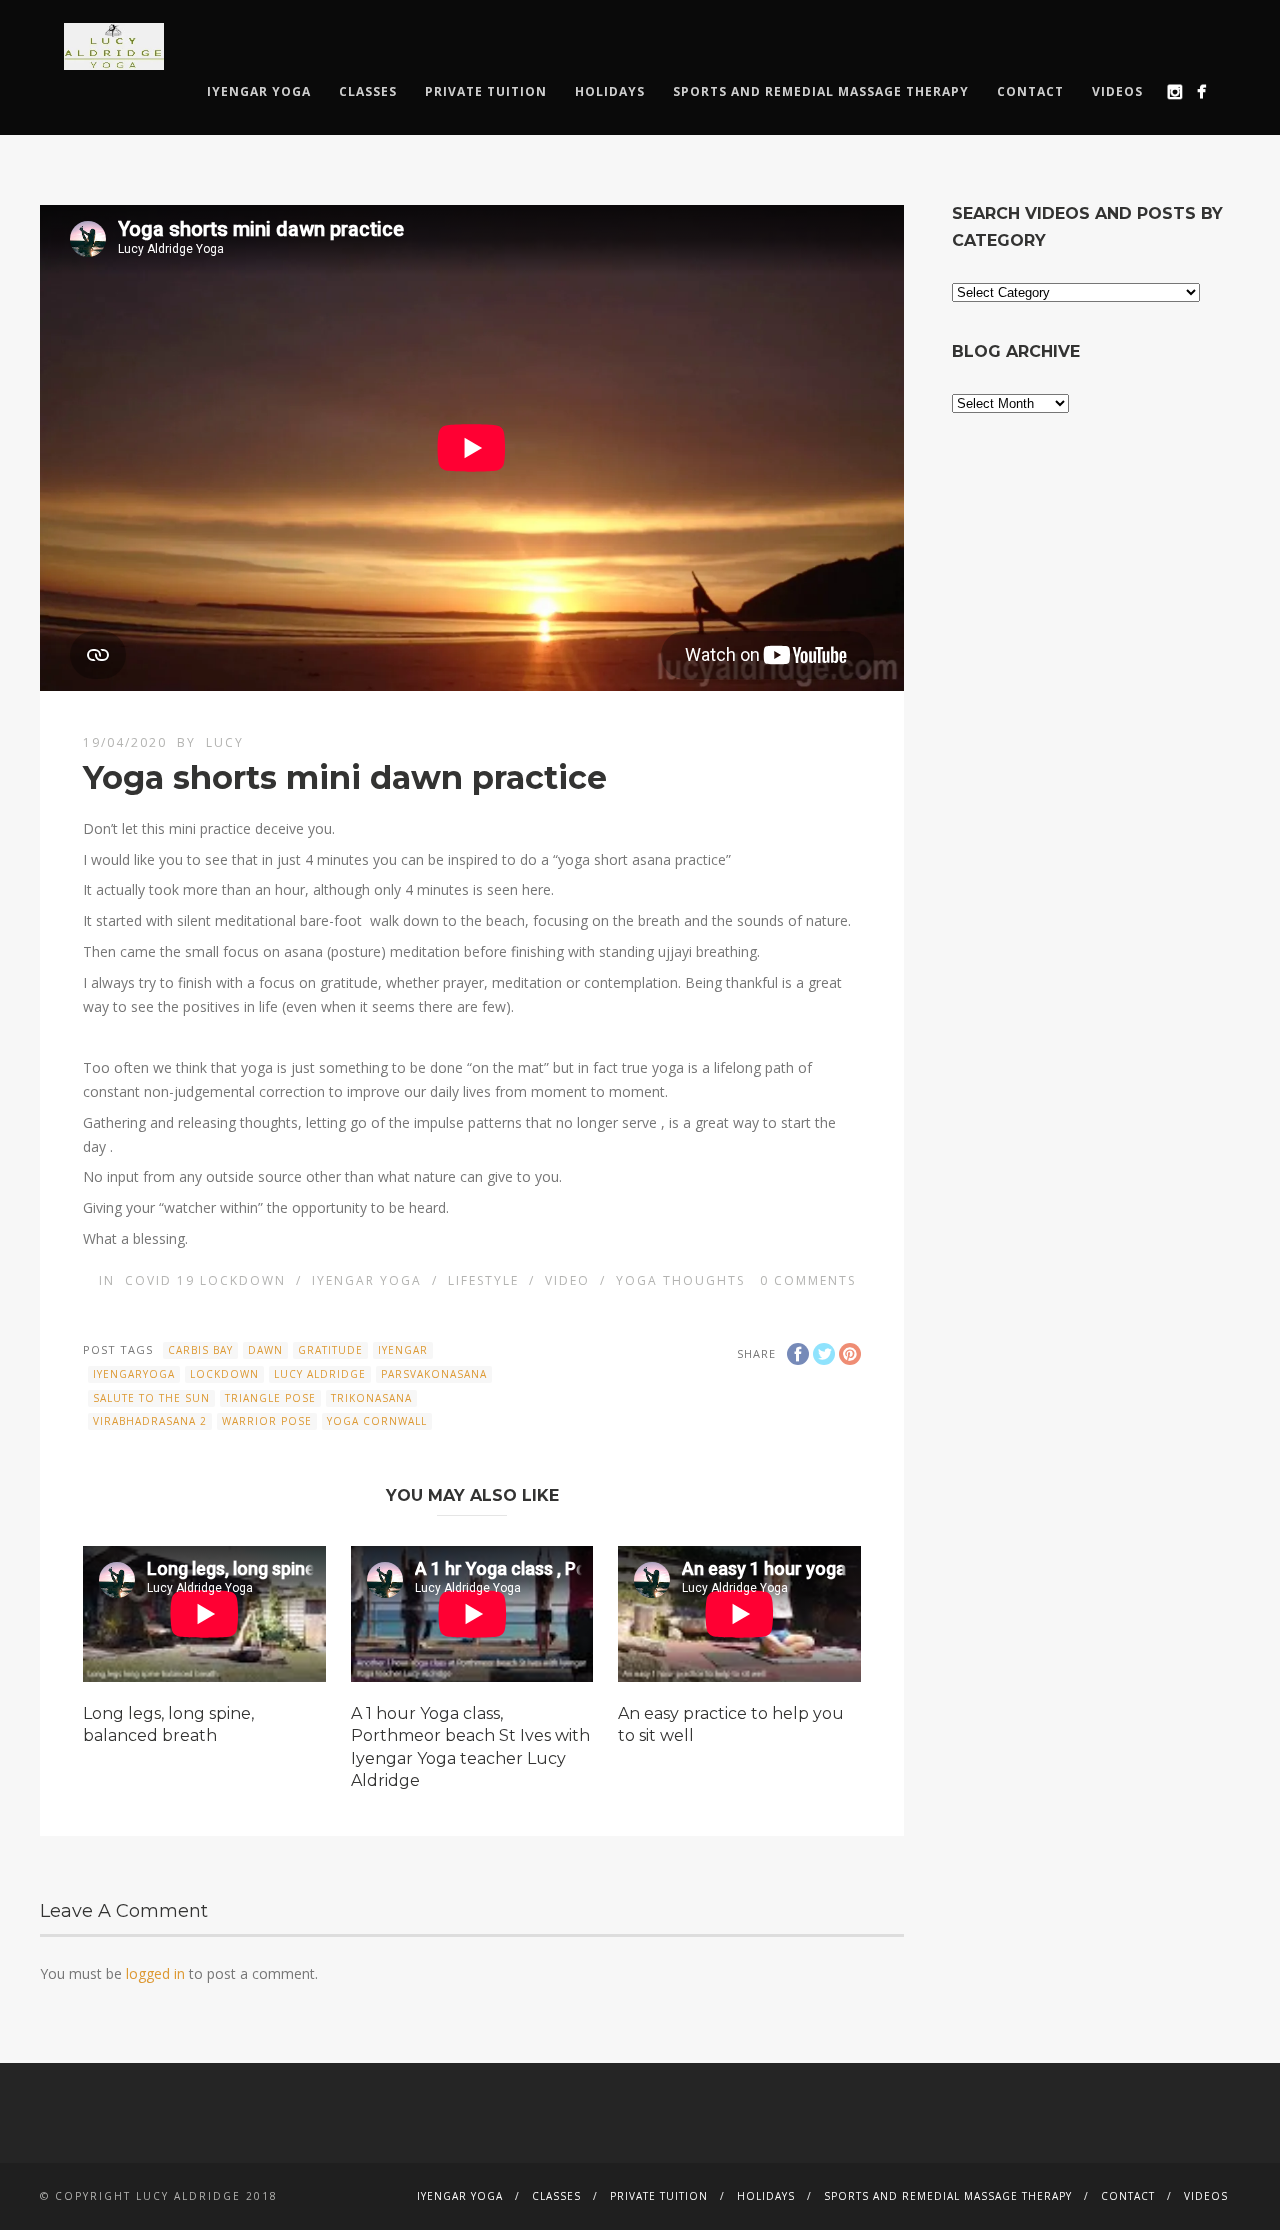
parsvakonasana (434, 1374)
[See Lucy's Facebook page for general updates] (1201, 91)
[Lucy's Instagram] (1174, 91)
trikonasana (371, 1398)
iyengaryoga (134, 1374)
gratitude (330, 1350)
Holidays (610, 91)
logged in (155, 1973)
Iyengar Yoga (259, 91)
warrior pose (267, 1421)
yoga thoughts (680, 1280)
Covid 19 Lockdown (205, 1280)
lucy (225, 742)
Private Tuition (486, 91)
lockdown (224, 1374)
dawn (265, 1350)
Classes (368, 91)
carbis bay (200, 1350)
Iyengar (403, 1350)
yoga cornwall (377, 1421)
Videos (1117, 91)
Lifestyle (483, 1280)
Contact (1030, 91)
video (567, 1280)
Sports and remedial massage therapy (821, 91)
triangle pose (270, 1398)
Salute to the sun (151, 1398)
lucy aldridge (320, 1374)
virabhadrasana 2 (150, 1421)
